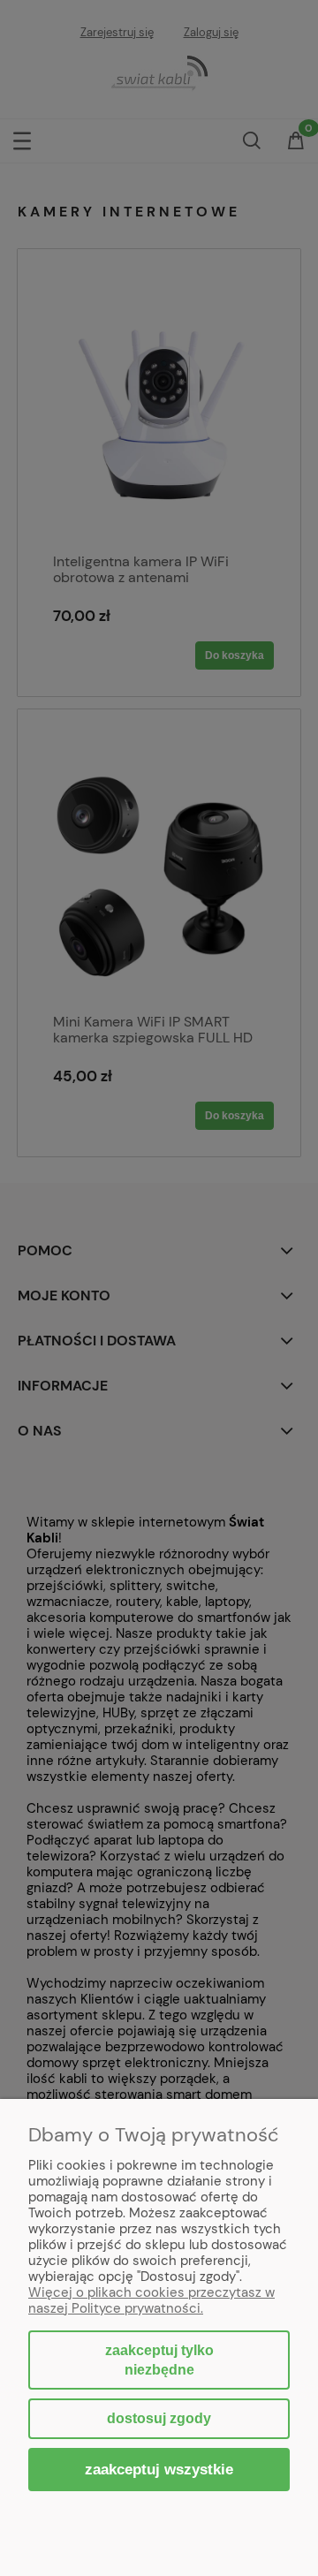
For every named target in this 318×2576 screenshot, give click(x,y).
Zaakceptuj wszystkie (159, 2469)
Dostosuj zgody (159, 2418)
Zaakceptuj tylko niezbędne (159, 2360)
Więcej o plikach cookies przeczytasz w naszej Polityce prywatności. (151, 2300)
